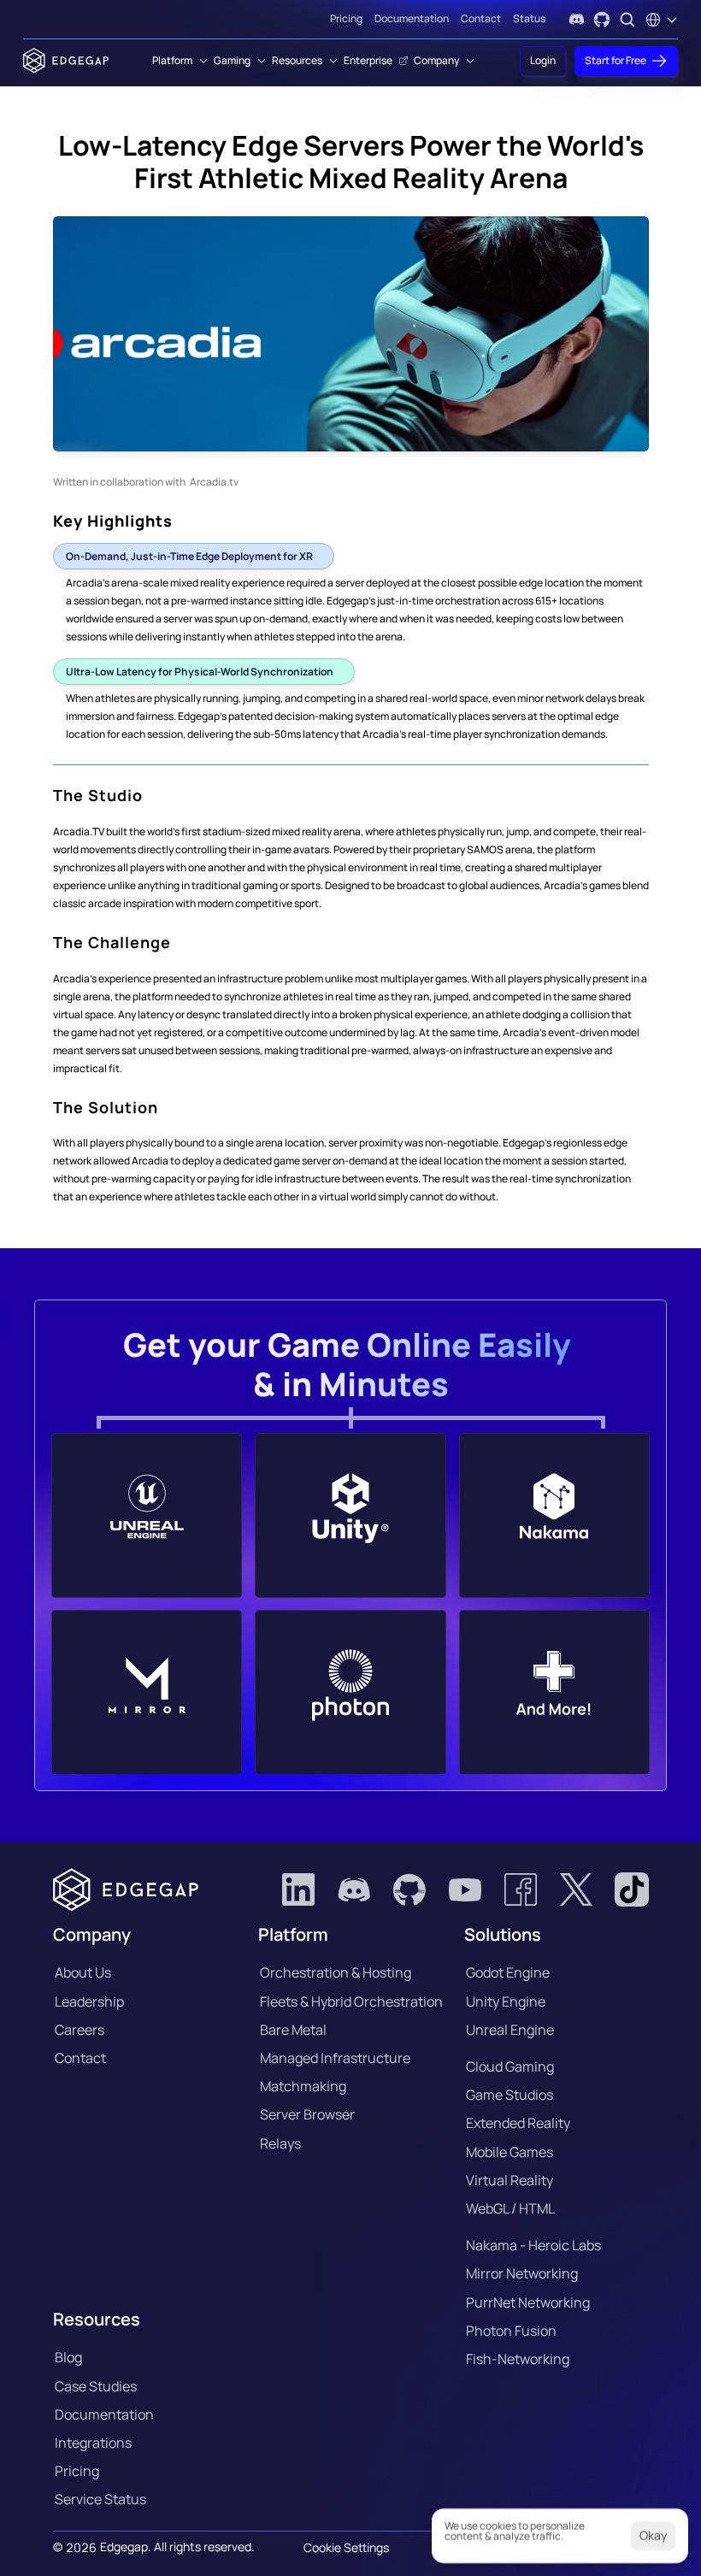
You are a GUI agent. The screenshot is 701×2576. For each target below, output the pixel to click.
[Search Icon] (627, 20)
